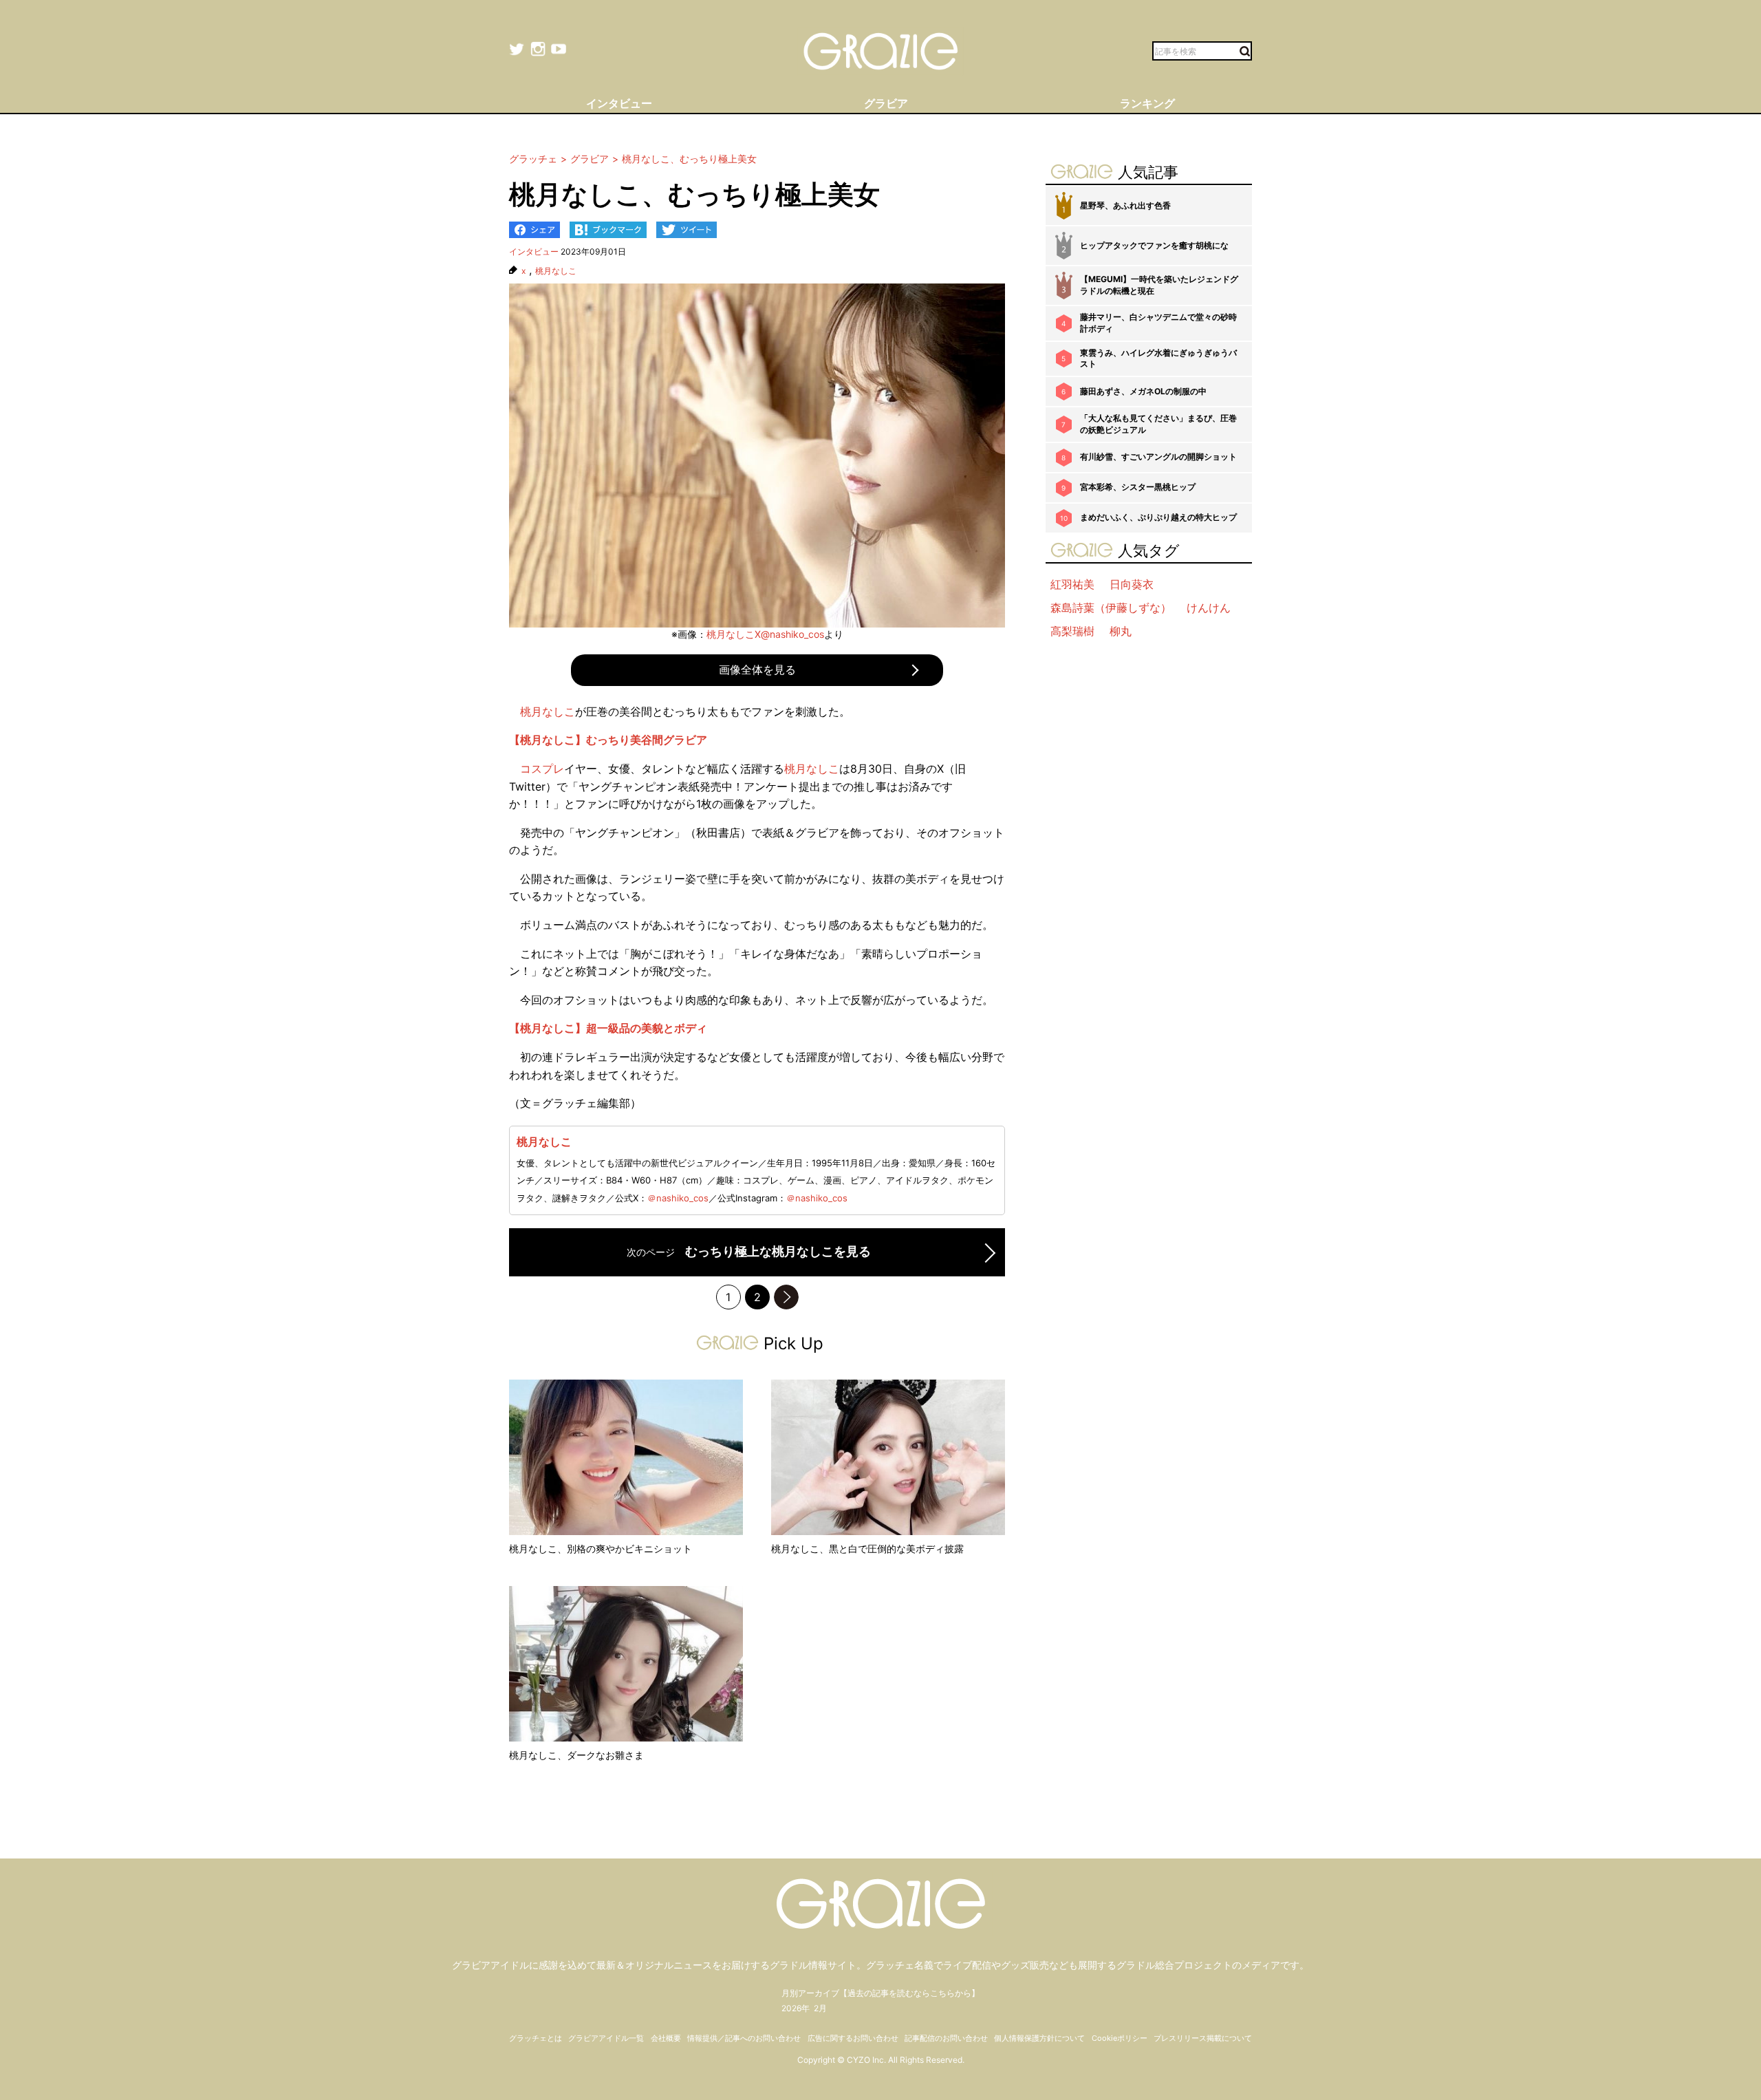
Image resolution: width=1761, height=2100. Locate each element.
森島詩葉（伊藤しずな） (1111, 608)
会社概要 (666, 2038)
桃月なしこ (556, 271)
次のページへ (786, 1297)
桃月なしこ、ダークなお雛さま (576, 1755)
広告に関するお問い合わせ (853, 2038)
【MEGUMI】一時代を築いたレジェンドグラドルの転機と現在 (1159, 285)
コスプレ (542, 769)
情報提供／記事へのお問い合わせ (744, 2038)
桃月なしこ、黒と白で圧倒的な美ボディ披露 (867, 1549)
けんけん (1209, 608)
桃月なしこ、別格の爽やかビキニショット (601, 1549)
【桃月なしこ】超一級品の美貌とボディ (608, 1028)
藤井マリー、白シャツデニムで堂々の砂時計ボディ (1158, 323)
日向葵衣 (1132, 584)
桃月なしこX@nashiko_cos (765, 634)
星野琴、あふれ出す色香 (1125, 205)
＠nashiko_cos (678, 1198)
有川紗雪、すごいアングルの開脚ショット (1158, 457)
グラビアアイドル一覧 (606, 2038)
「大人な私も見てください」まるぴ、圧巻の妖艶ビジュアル (1158, 424)
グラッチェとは (536, 2038)
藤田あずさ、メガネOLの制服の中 (1143, 391)
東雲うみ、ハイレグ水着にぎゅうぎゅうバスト (1158, 358)
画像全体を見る (757, 669)
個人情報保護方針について (1039, 2038)
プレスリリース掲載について (1203, 2038)
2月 (820, 2008)
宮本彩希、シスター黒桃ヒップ (1138, 487)
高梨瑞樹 (1072, 631)
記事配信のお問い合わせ (946, 2038)
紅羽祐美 (1072, 584)
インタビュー (534, 251)
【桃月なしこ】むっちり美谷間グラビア (608, 740)
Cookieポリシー (1120, 2038)
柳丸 (1121, 631)
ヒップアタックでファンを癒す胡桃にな (1154, 245)
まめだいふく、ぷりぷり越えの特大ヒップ (1158, 517)
